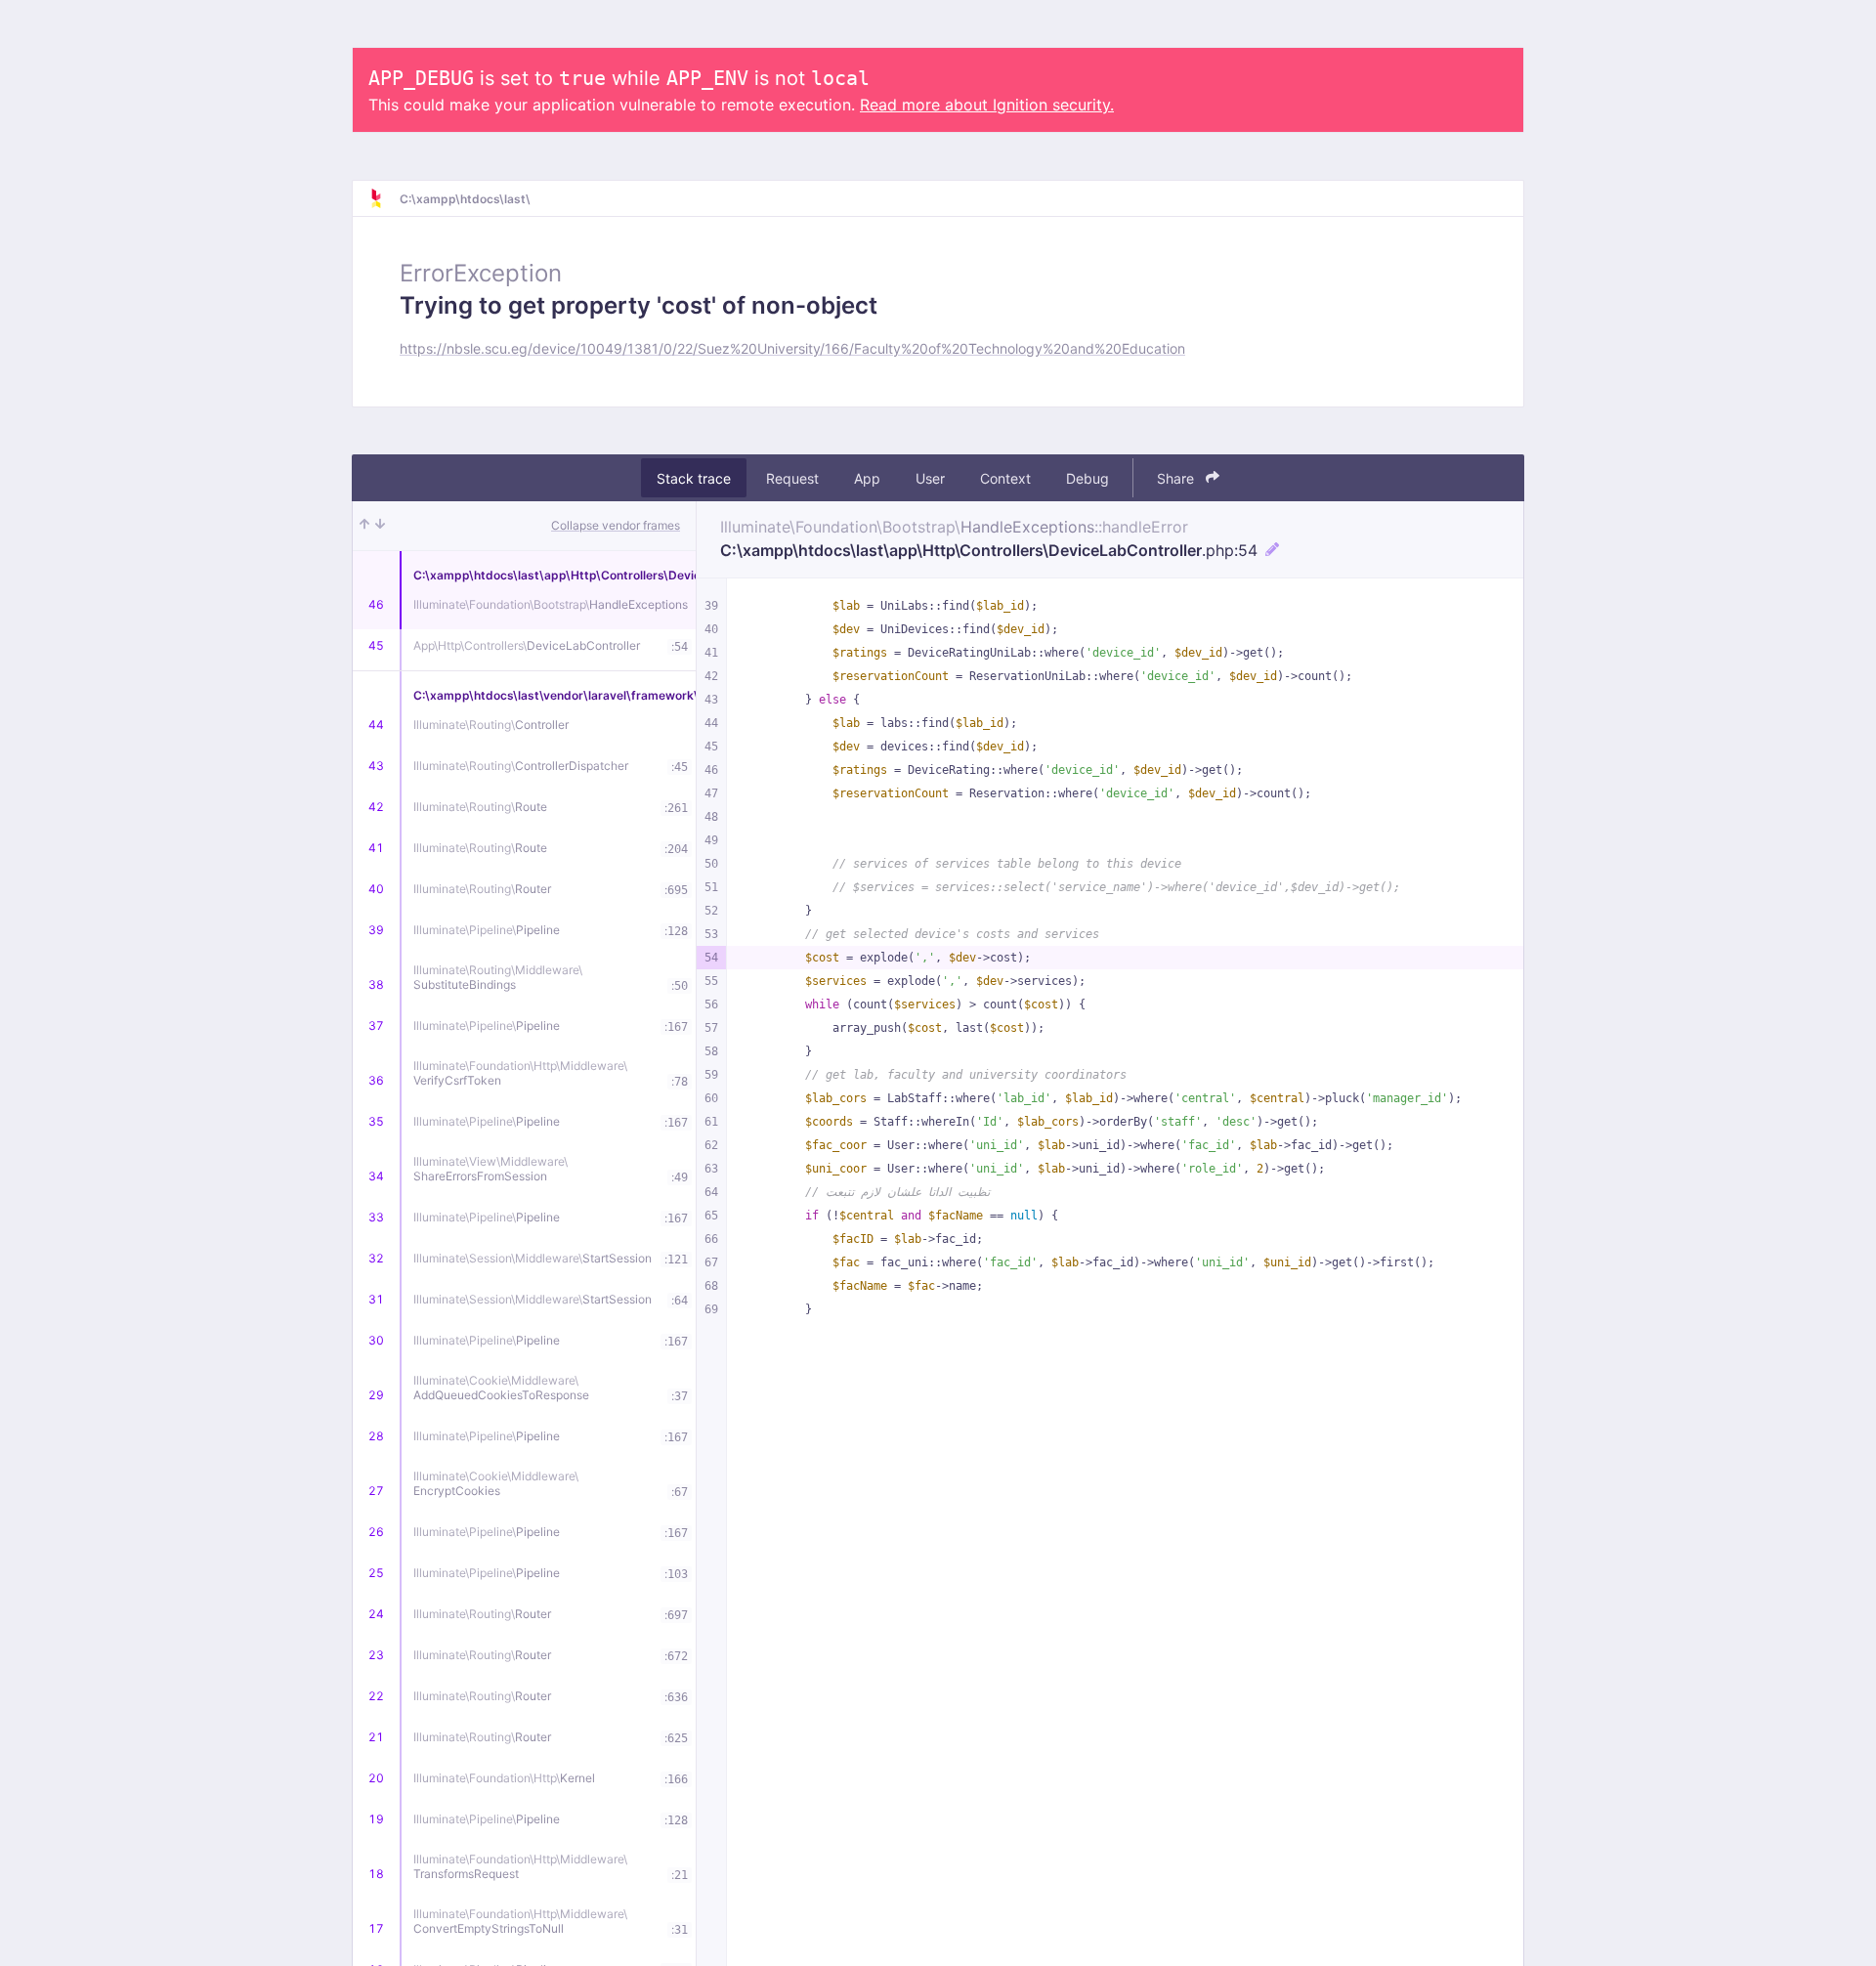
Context (1005, 478)
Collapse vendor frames (616, 525)
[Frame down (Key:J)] (380, 526)
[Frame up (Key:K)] (364, 526)
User (930, 478)
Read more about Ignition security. (987, 105)
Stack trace (694, 478)
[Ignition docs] (384, 198)
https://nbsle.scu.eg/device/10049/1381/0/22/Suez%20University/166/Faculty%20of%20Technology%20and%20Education (792, 348)
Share (1177, 478)
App (867, 478)
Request (792, 478)
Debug (1087, 478)
